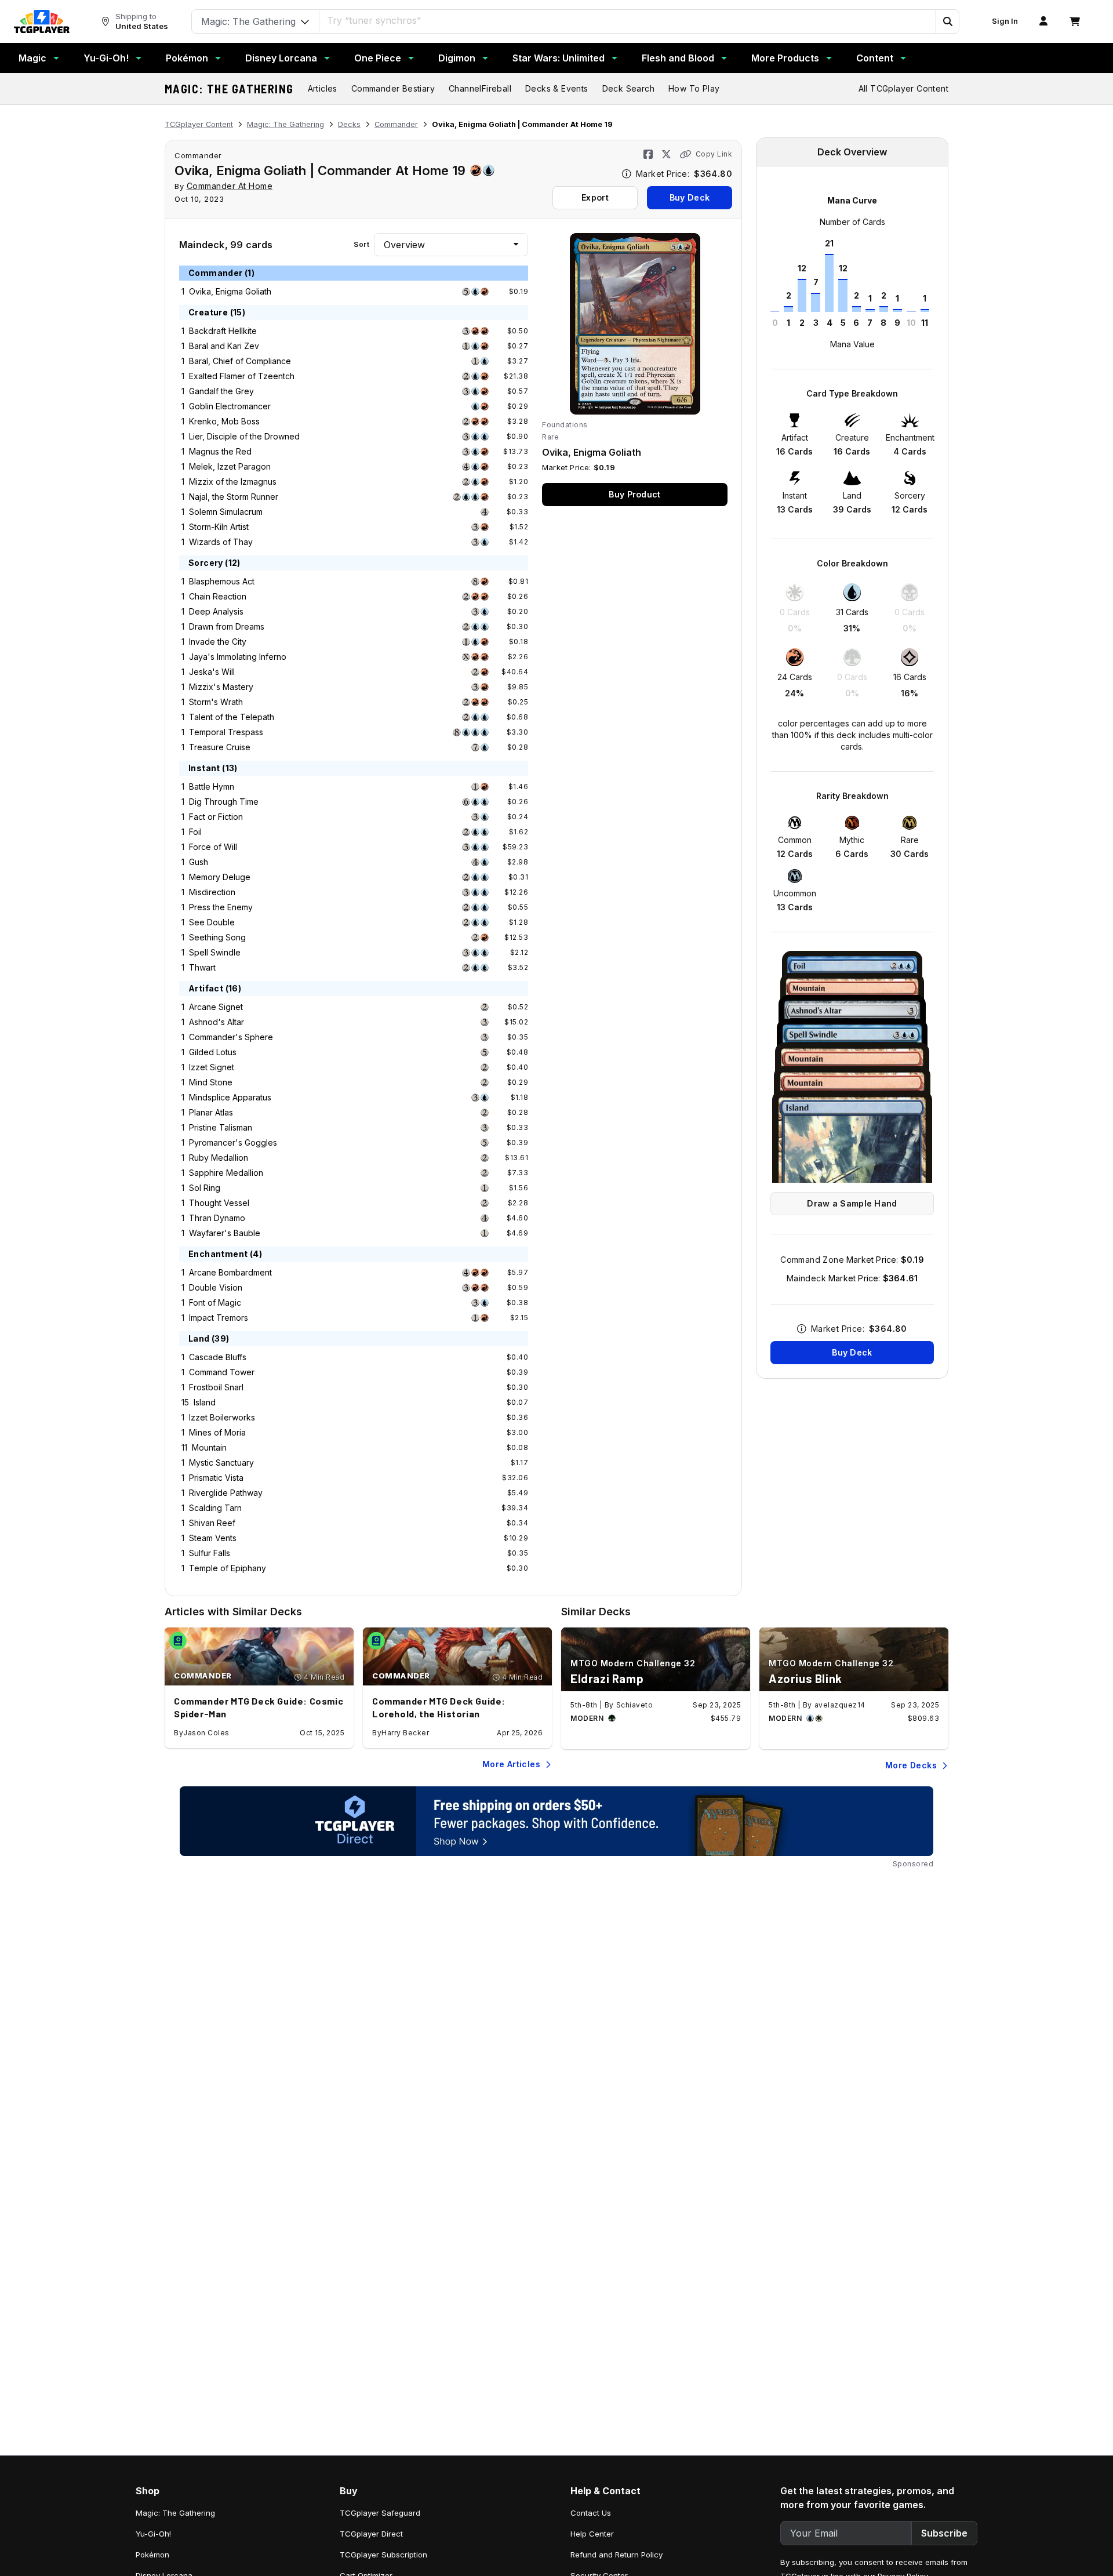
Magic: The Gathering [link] (175, 2513)
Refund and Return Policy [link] (616, 2555)
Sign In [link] (1005, 21)
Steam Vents (213, 1538)
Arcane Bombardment (230, 1272)
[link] (42, 21)
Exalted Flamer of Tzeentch (242, 376)
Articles (323, 88)
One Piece (378, 58)
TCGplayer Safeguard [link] (380, 2513)
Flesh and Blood (678, 58)
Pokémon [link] (152, 2555)
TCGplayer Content (199, 124)
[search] (628, 20)
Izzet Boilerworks (222, 1417)
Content (875, 58)
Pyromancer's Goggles (233, 1142)
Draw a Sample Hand (852, 1203)
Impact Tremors (219, 1318)
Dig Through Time (224, 802)
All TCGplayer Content (903, 88)
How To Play (694, 88)
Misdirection (212, 892)
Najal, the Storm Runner (234, 497)
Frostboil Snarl (216, 1387)
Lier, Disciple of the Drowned (244, 436)
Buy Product (634, 494)
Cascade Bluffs (218, 1357)
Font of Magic (215, 1302)
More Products (785, 58)
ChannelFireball (480, 88)
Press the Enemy (221, 907)
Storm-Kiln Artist (219, 527)
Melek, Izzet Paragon (230, 466)
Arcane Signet (216, 1007)
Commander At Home (230, 186)
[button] (947, 21)
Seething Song (217, 937)
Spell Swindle (215, 952)
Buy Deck (690, 197)
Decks (349, 124)
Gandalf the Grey (221, 391)
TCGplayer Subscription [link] (383, 2555)
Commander (396, 124)
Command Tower (222, 1372)
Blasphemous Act (222, 581)
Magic (32, 58)
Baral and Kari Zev (224, 346)
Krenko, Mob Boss (224, 421)
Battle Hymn (212, 786)
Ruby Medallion (219, 1158)
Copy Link (714, 154)
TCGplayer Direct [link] (371, 2534)
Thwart (202, 967)
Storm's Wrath (216, 702)
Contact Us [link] (591, 2513)
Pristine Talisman (221, 1127)
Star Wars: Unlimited (559, 58)
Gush (199, 862)
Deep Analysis (216, 611)
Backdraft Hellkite (223, 331)
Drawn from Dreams (227, 626)
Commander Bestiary (393, 88)
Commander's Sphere (231, 1037)
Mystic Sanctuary (221, 1463)
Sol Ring (205, 1188)
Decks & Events (557, 88)
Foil (195, 832)
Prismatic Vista (216, 1478)
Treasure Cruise (220, 747)
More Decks (911, 1765)
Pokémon (187, 58)
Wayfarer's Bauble (225, 1233)
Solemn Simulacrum (226, 512)
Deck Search (628, 88)
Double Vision (216, 1287)
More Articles (511, 1764)
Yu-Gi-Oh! (106, 58)
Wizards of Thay (221, 542)
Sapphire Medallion (226, 1173)
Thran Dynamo (217, 1218)
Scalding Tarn (215, 1508)
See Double (212, 922)
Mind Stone (211, 1082)
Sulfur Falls (210, 1553)
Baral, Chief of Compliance (240, 361)
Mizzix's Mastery (221, 687)
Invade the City (218, 642)
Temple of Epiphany (228, 1568)
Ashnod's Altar (217, 1022)
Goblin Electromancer (230, 406)
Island (205, 1402)
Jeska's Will (212, 672)
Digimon (457, 58)
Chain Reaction (218, 596)
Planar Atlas (211, 1112)
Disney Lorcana (281, 58)
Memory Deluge (220, 877)
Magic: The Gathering (229, 89)
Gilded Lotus (213, 1052)
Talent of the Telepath (232, 717)
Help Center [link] (592, 2534)
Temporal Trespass (226, 732)
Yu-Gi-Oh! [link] (153, 2534)
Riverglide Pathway (226, 1493)
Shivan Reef (212, 1523)
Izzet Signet (212, 1067)
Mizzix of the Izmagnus (233, 482)
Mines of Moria (217, 1432)
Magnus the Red (220, 451)
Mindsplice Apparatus (230, 1097)
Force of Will (213, 847)
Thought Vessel (219, 1203)
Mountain (209, 1447)
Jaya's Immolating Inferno (238, 657)
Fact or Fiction (216, 817)
